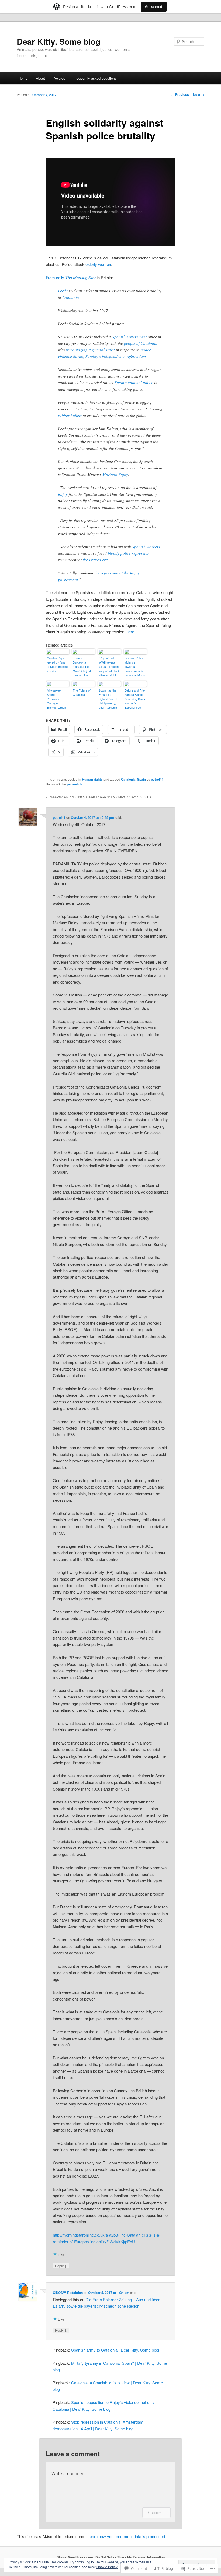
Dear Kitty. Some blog (58, 41)
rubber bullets (70, 415)
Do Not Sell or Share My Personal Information (130, 2557)
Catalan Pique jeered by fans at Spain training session (57, 664)
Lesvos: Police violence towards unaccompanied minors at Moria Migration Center (135, 667)
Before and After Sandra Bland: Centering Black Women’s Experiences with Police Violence (135, 699)
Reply (61, 2266)
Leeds (63, 291)
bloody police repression (129, 553)
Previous (180, 94)
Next (199, 94)
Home (23, 78)
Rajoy (63, 494)
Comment (156, 2512)
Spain (141, 779)
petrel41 (157, 779)
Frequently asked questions (95, 78)
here (130, 632)
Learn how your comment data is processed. (127, 2536)
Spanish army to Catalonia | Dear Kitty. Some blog (115, 2350)
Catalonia (71, 297)
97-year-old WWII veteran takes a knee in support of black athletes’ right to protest (109, 667)
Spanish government (129, 337)
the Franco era (95, 560)
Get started (154, 7)
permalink (75, 784)
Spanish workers (146, 547)
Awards (59, 78)
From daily (71, 277)
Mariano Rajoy (115, 474)
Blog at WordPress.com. (75, 2557)
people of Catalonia (141, 343)
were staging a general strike (90, 350)
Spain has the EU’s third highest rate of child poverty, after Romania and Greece (108, 699)
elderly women (98, 264)
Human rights (92, 779)
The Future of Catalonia (82, 692)
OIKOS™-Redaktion (68, 2293)
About (40, 78)
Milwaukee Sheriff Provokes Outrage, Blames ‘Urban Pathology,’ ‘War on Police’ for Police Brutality (57, 699)
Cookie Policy (107, 2567)
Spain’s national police (134, 382)
